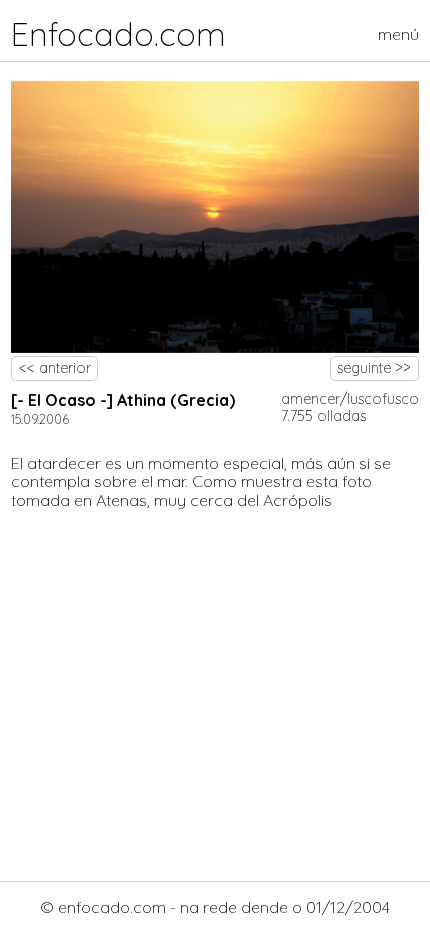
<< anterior (55, 368)
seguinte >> (374, 368)
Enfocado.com (118, 34)
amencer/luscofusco (350, 399)
